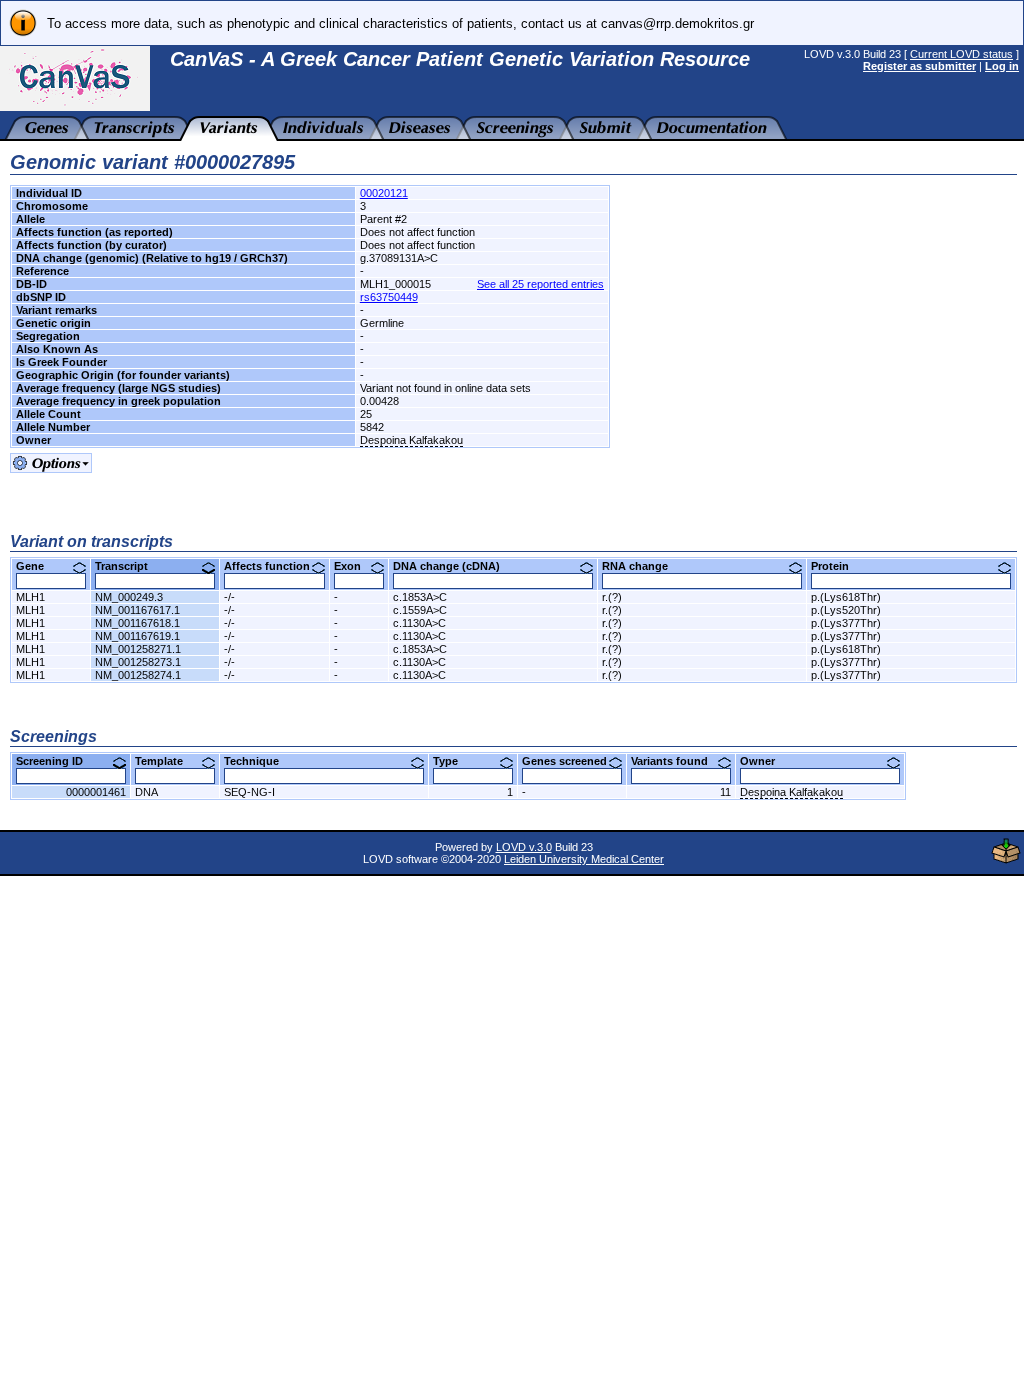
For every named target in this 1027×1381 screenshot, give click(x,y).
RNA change (642, 566)
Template (166, 761)
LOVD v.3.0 (524, 847)
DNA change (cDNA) (454, 566)
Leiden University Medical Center (584, 859)
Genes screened (572, 761)
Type (453, 761)
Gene (37, 566)
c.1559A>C (420, 610)
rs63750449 (389, 297)
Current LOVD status (961, 54)
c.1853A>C (420, 597)
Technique (259, 761)
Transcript (129, 566)
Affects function (274, 566)
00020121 (384, 193)
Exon (355, 566)
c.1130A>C (419, 623)
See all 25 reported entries (540, 284)
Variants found (677, 761)
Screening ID (57, 761)
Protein (837, 566)
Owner (765, 761)
